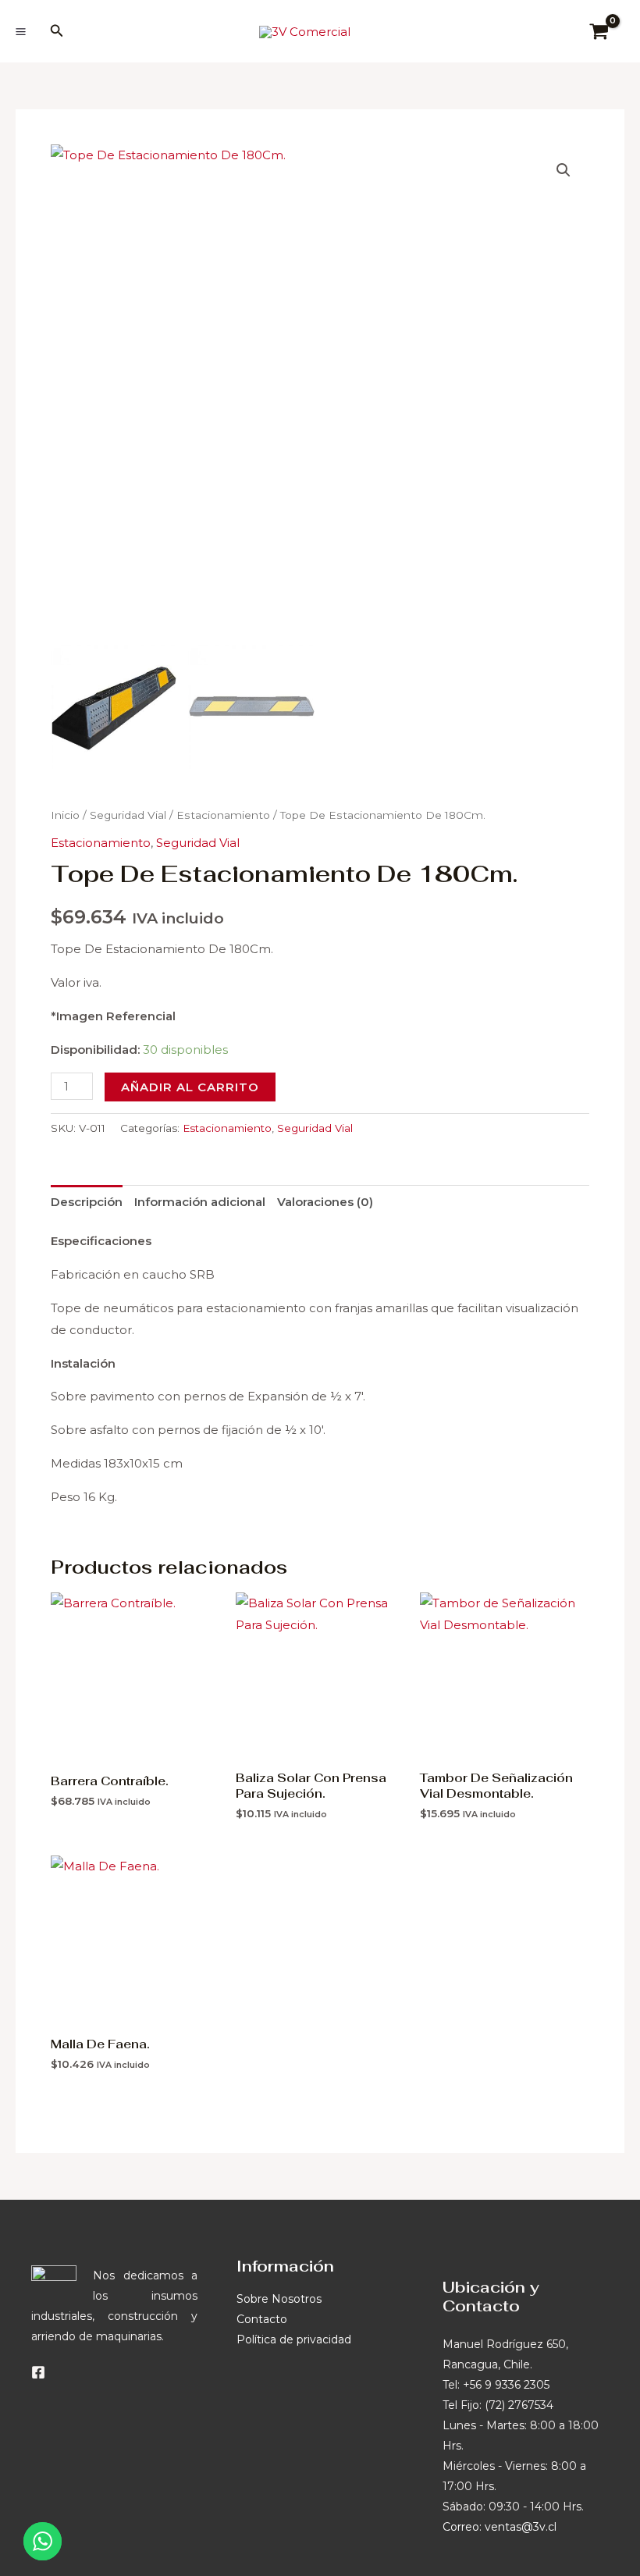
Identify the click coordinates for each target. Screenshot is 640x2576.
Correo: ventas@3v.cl (500, 2527)
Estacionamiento (223, 815)
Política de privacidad (294, 2339)
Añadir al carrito (190, 1087)
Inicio (65, 815)
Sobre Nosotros (279, 2299)
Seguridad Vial (128, 815)
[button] (57, 31)
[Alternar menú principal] (20, 31)
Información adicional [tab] (200, 1202)
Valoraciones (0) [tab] (325, 1202)
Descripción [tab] (87, 1202)
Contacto (262, 2319)
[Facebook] (38, 2372)
